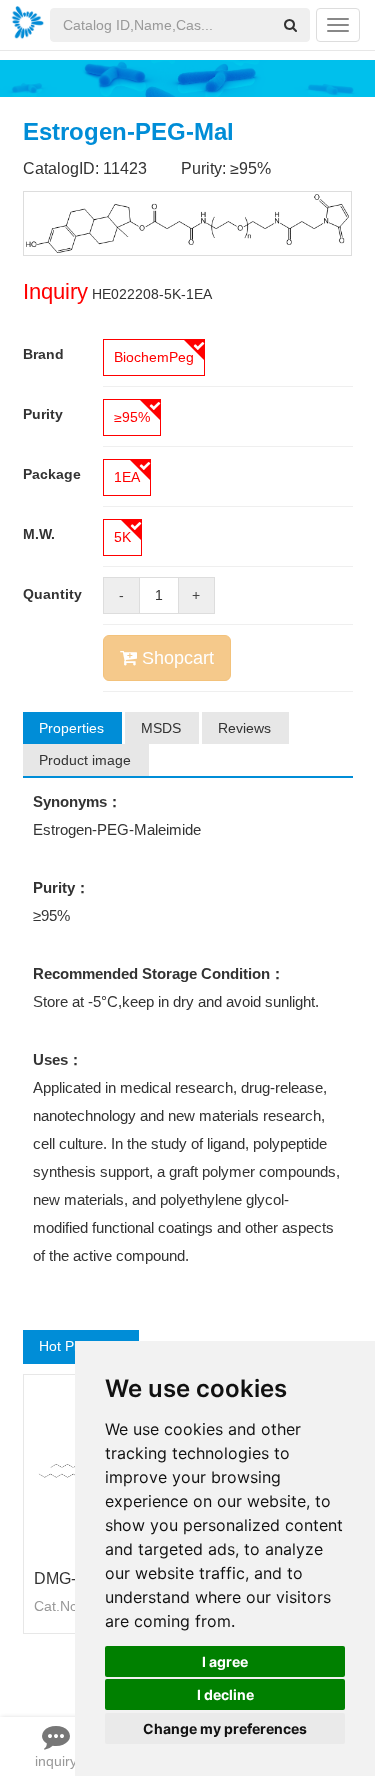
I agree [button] (225, 1661)
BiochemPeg (154, 357)
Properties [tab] (71, 728)
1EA (127, 477)
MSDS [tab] (161, 728)
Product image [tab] (85, 760)
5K (122, 537)
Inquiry (55, 291)
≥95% (132, 417)
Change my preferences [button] (225, 1728)
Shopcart (175, 658)
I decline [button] (225, 1694)
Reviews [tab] (244, 728)
